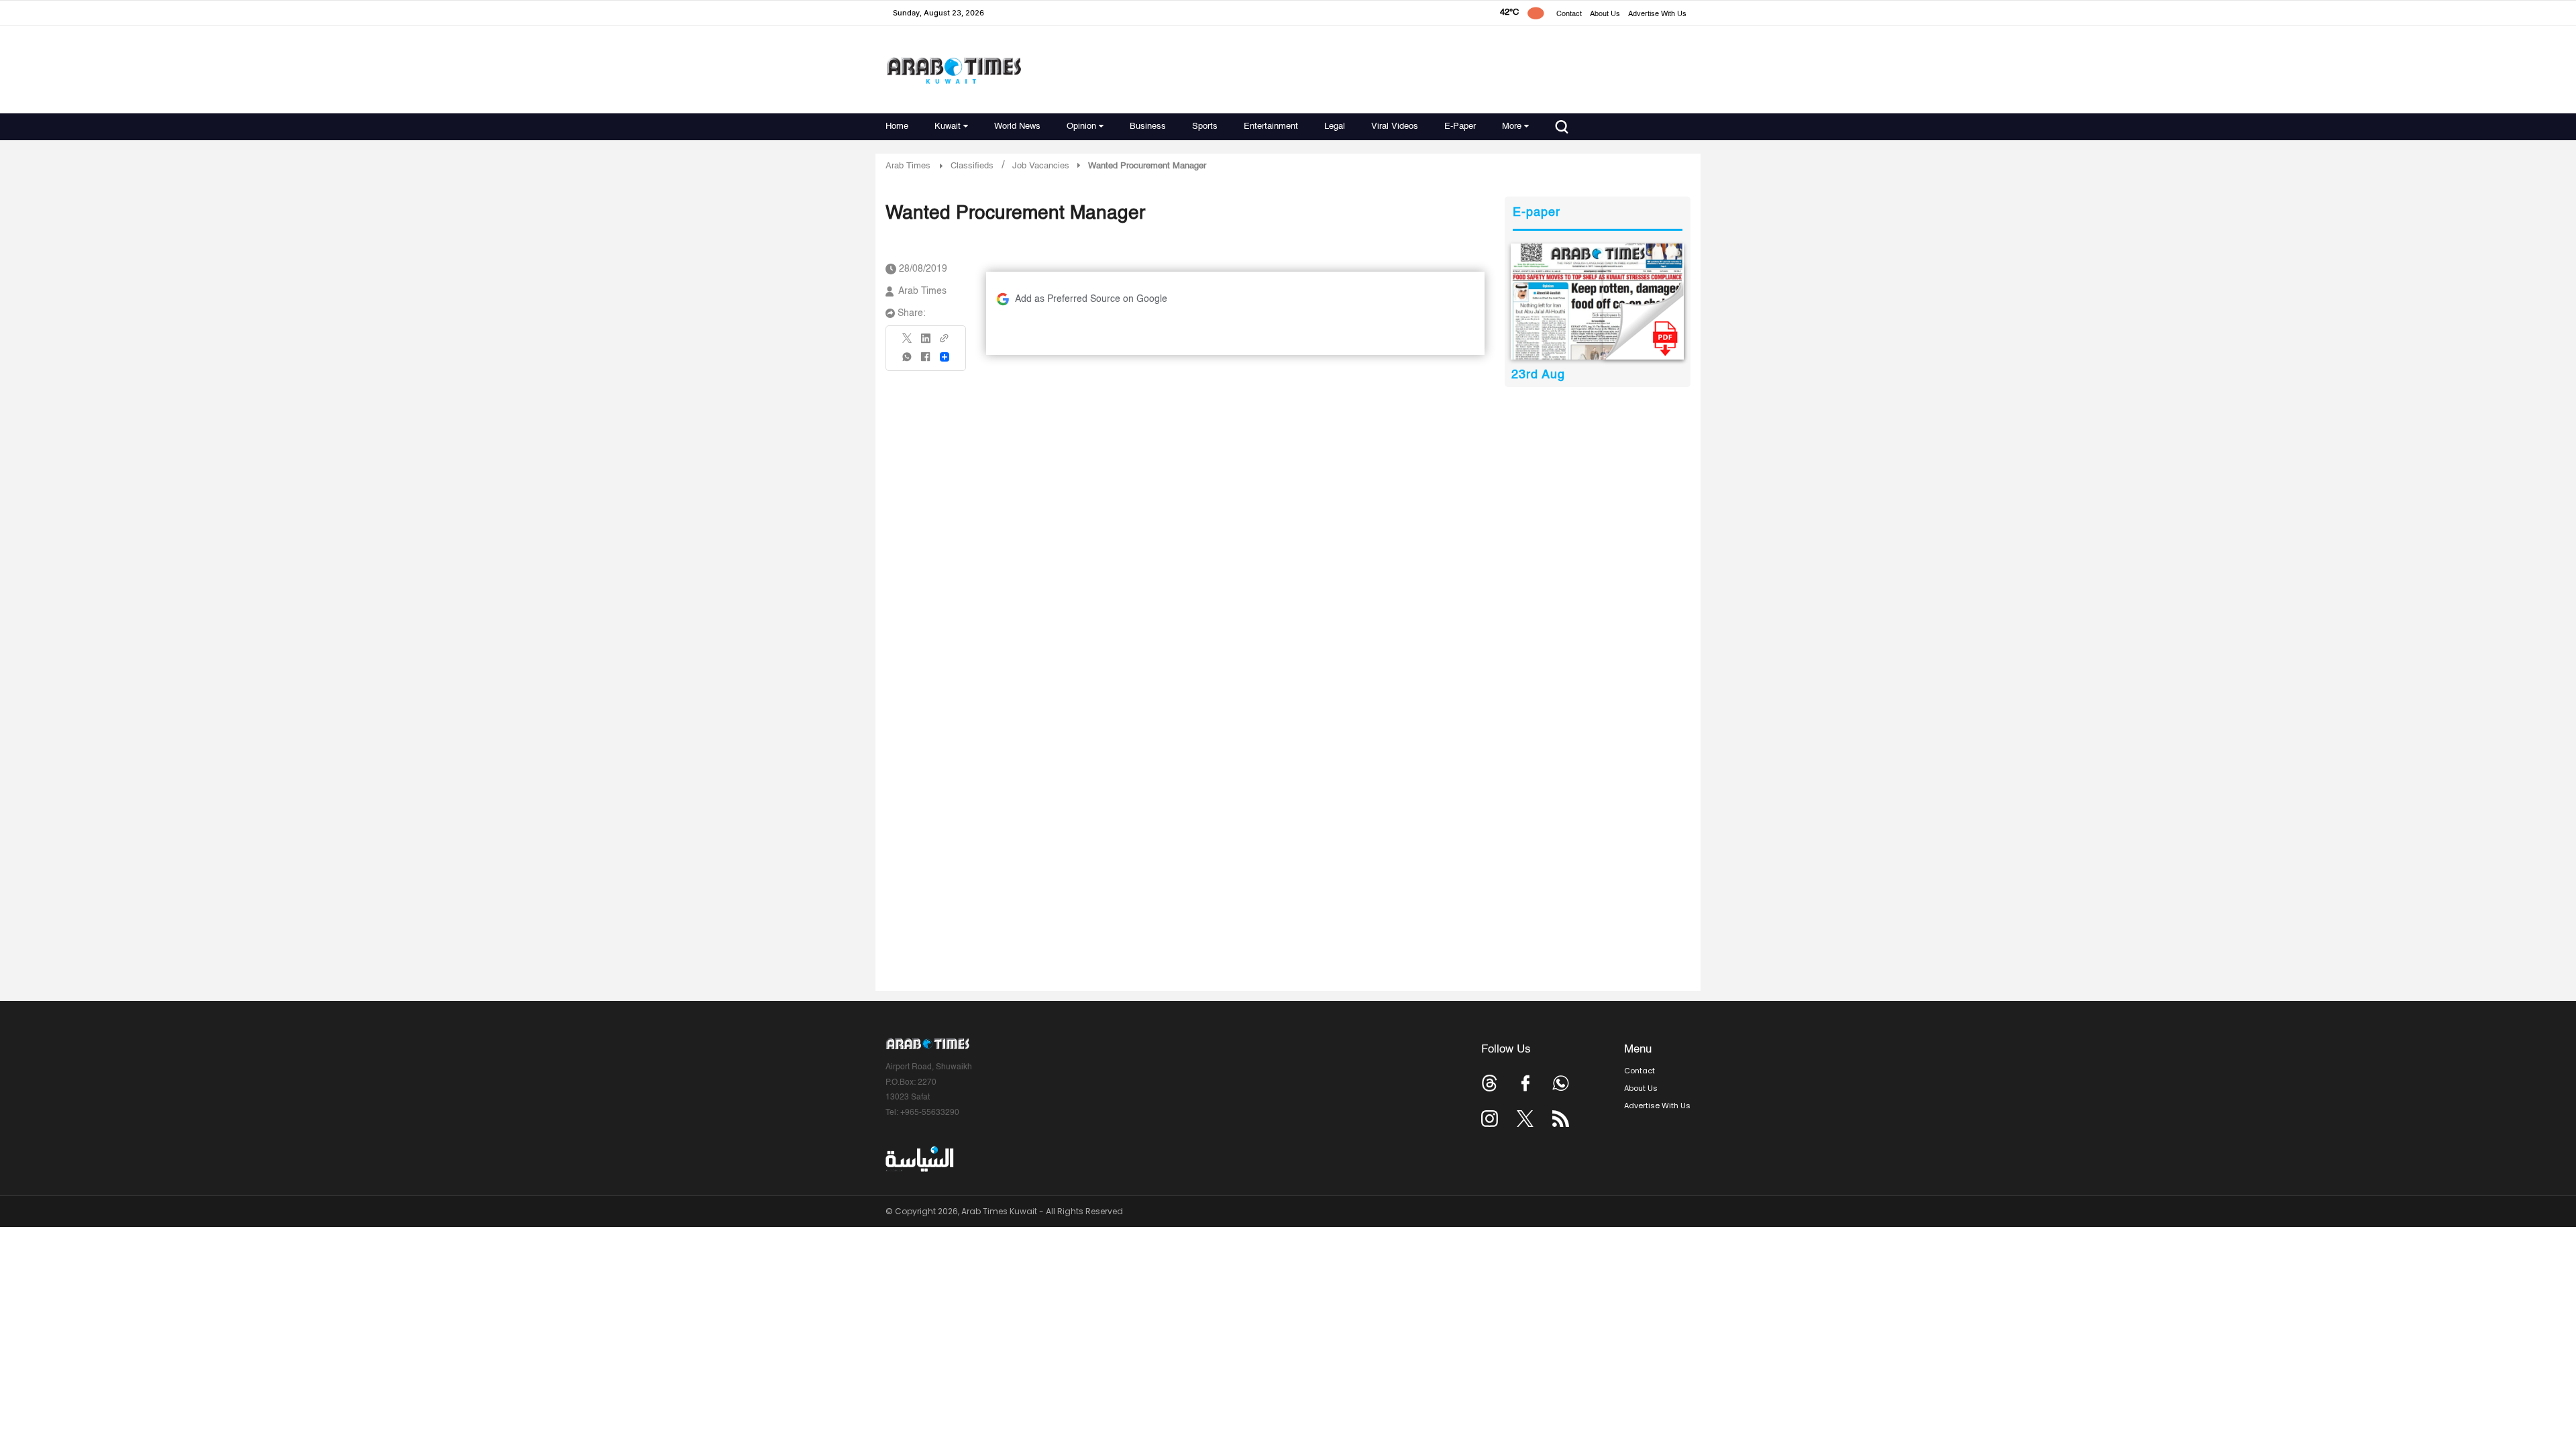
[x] (1525, 1119)
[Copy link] (945, 342)
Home (897, 126)
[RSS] (1561, 1119)
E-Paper (1460, 126)
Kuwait (948, 126)
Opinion (1081, 126)
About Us (1605, 14)
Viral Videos (1395, 126)
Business (1148, 126)
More (1512, 126)
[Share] (945, 357)
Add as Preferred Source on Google (1091, 299)
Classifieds (972, 166)
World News (1017, 126)
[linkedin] (926, 343)
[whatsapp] (908, 361)
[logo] (954, 70)
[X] (908, 342)
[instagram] (1490, 1119)
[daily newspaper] (1598, 302)
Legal (1335, 126)
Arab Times (908, 166)
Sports (1205, 126)
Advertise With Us (1657, 14)
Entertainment (1271, 126)
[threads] (1490, 1083)
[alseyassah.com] (919, 1159)
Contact (1569, 14)
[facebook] (926, 361)
